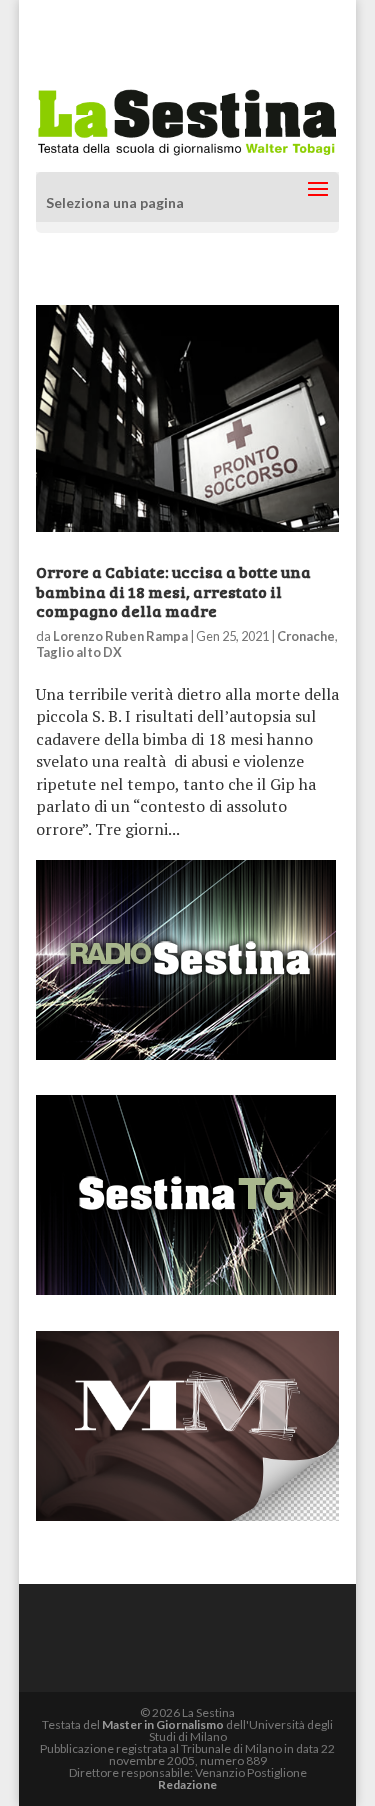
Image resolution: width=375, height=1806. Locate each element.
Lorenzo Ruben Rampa (120, 636)
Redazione (187, 1784)
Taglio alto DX (79, 652)
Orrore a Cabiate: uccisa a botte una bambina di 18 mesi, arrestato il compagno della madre (173, 590)
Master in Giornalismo (163, 1724)
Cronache (306, 636)
